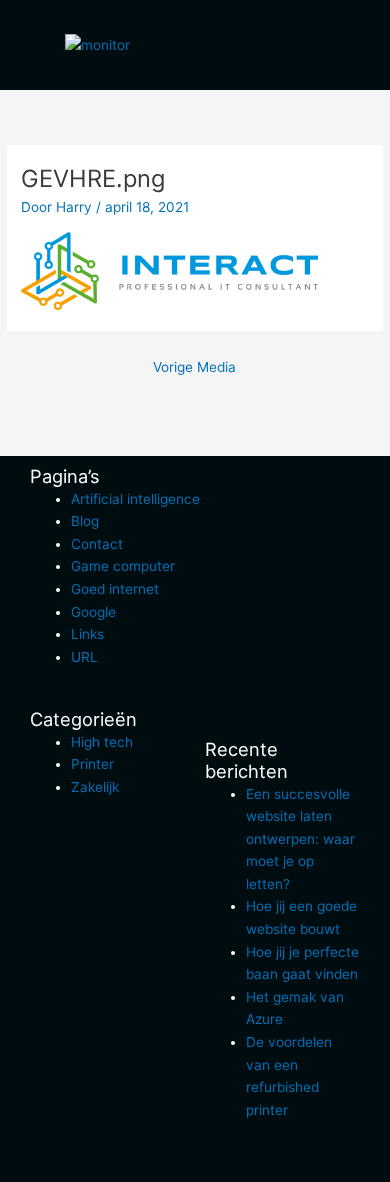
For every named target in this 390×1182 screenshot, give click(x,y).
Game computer (123, 566)
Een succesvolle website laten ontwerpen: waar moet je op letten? (300, 839)
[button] (366, 45)
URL (84, 657)
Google (93, 612)
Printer (92, 764)
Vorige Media (194, 367)
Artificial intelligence (135, 499)
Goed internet (115, 589)
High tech (102, 742)
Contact (97, 544)
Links (87, 634)
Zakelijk (95, 787)
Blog (85, 521)
